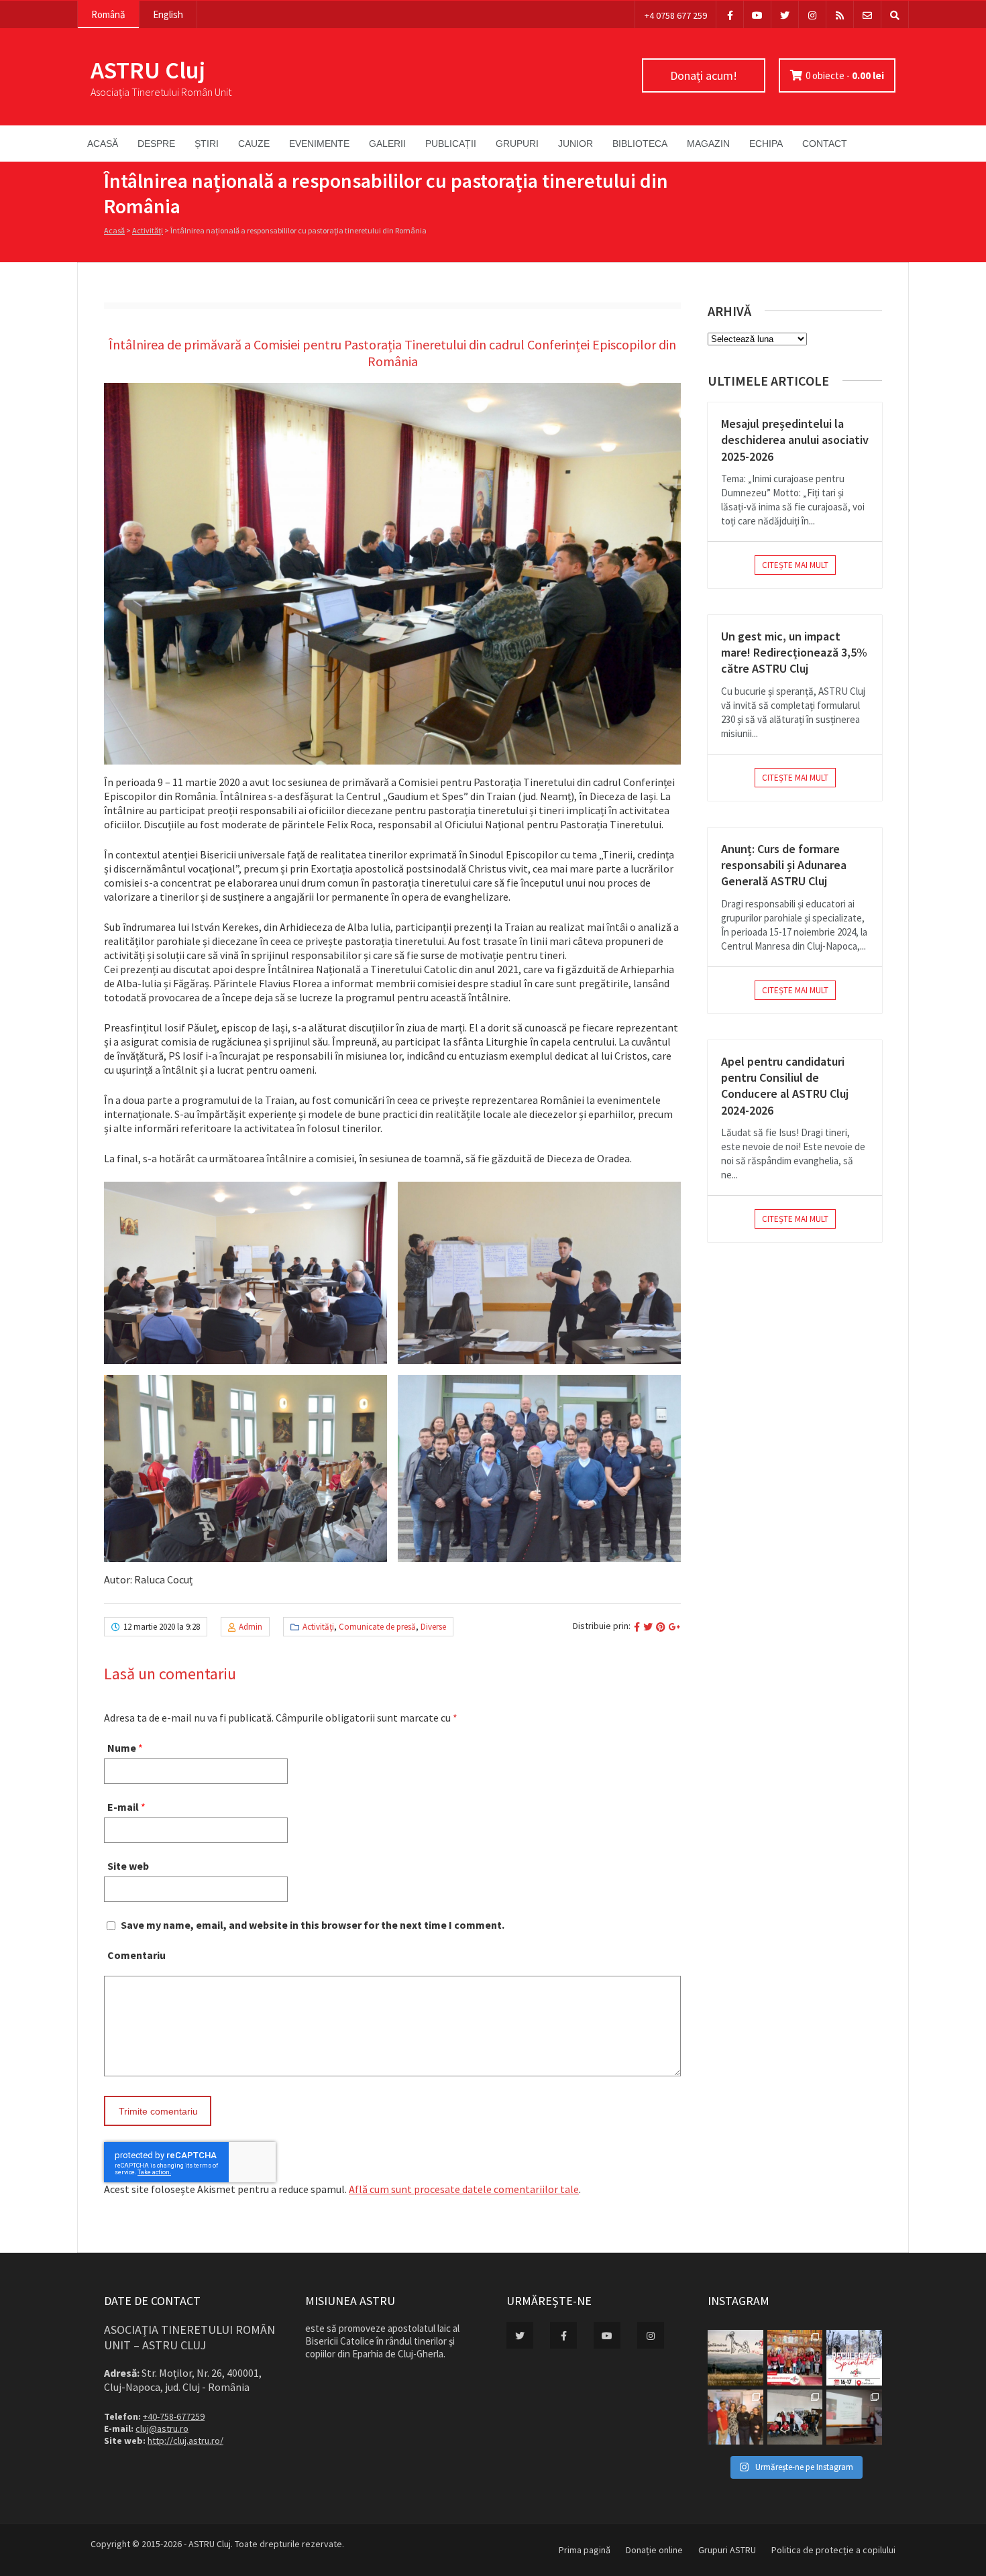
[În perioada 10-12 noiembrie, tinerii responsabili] (735, 2417)
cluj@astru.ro (162, 2428)
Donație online (654, 2550)
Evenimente (319, 144)
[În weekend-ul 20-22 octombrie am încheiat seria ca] (795, 2417)
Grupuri (517, 144)
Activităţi (148, 230)
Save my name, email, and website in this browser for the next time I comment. (313, 1925)
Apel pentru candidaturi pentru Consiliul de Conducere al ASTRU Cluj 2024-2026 (785, 1086)
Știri (207, 144)
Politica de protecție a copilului (833, 2550)
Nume (122, 1748)
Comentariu (136, 1955)
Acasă (103, 144)
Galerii (387, 144)
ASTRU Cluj (148, 70)
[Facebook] (730, 14)
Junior (576, 144)
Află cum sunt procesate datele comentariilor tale (464, 2189)
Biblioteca (640, 144)
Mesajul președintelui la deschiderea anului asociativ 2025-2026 (795, 440)
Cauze (254, 144)
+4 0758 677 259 (676, 15)
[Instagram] (812, 14)
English (168, 14)
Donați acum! (704, 75)
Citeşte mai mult (795, 565)
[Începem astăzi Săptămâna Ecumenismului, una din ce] (735, 2358)
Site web (128, 1866)
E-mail (123, 1807)
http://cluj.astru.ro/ (185, 2441)
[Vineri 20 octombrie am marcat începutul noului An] (854, 2417)
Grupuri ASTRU (727, 2550)
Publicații (451, 144)
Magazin (708, 144)
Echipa (766, 144)
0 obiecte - (845, 75)
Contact (825, 144)
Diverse (433, 1627)
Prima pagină (585, 2550)
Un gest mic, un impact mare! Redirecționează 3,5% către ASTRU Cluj (794, 653)
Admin (251, 1627)
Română (108, 14)
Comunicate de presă (377, 1627)
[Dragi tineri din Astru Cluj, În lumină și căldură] (854, 2358)
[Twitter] (785, 14)
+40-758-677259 (174, 2416)
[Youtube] (757, 14)
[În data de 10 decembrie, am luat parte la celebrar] (795, 2358)
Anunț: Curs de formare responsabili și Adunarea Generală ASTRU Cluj (784, 865)
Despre (156, 144)
